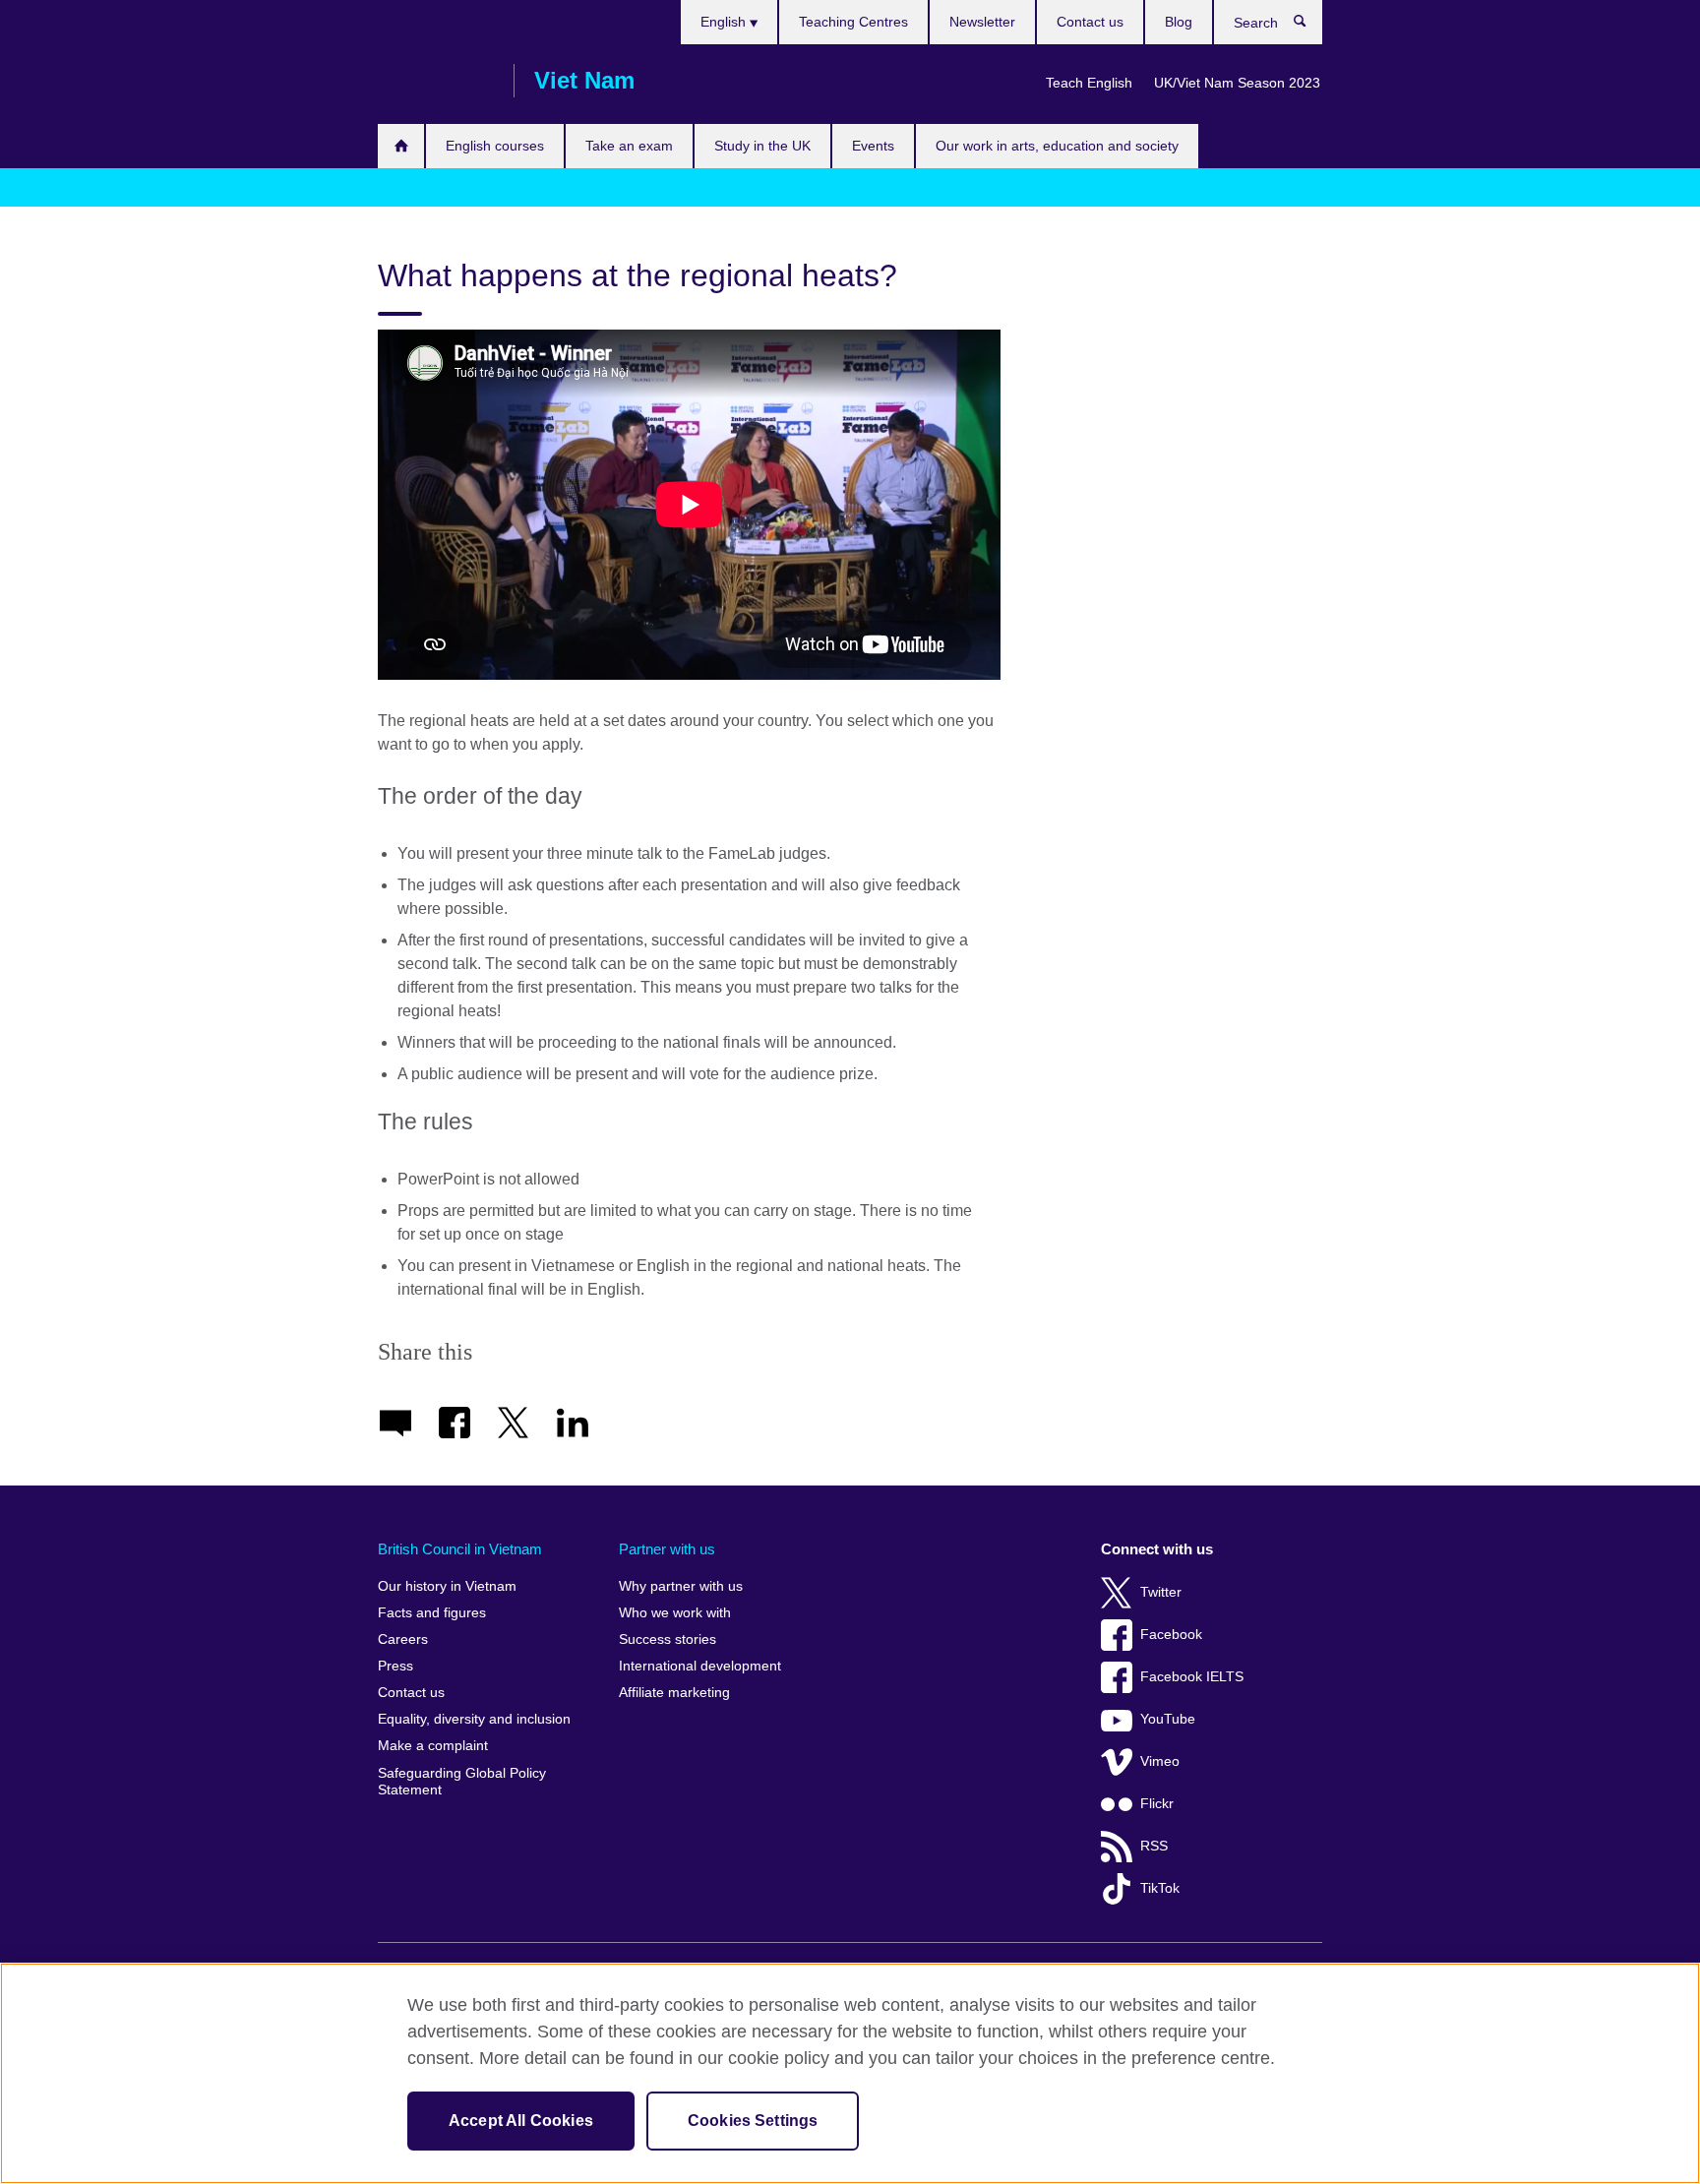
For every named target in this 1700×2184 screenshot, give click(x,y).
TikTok (1160, 1888)
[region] (850, 2073)
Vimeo (1160, 1761)
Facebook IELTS (1192, 1677)
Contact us (1090, 22)
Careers (403, 1639)
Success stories (668, 1639)
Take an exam (629, 146)
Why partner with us (681, 1586)
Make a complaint (433, 1746)
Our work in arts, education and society (1057, 146)
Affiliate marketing (674, 1693)
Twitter (1161, 1592)
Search (1310, 26)
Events (873, 146)
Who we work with (675, 1613)
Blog (1179, 22)
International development (700, 1666)
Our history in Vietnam (447, 1586)
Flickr (1157, 1804)
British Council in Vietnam (460, 1549)
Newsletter (982, 22)
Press (395, 1666)
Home (401, 146)
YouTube (1168, 1719)
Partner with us (667, 1549)
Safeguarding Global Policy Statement (462, 1782)
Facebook (1171, 1635)
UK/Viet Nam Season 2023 (1237, 83)
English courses (495, 146)
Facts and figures (432, 1613)
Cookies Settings (753, 2121)
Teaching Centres (853, 22)
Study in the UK (762, 146)
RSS (1154, 1846)
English (725, 22)
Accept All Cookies (521, 2121)
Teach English (1089, 83)
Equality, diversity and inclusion (474, 1719)
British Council (436, 81)
